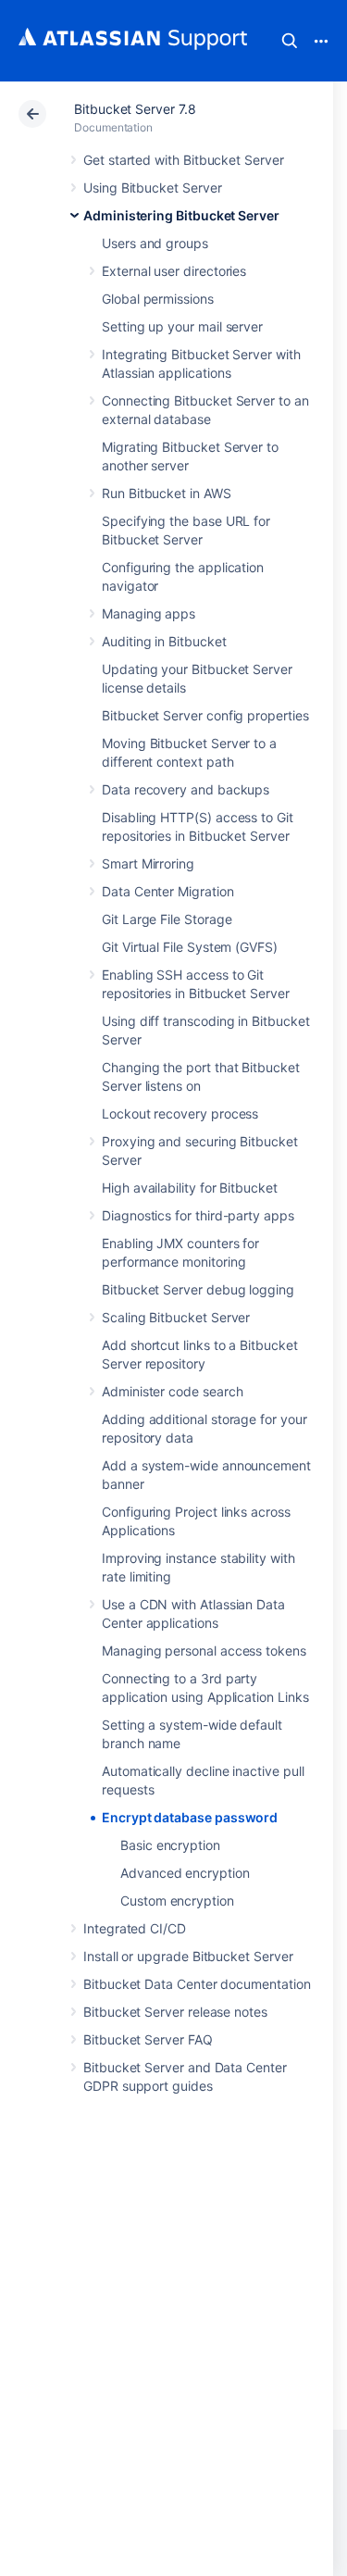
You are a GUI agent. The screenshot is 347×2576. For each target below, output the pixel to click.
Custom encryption (177, 1901)
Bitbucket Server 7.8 (135, 109)
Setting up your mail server (182, 326)
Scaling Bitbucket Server (176, 1317)
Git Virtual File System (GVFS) (190, 947)
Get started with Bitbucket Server (184, 160)
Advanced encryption (185, 1873)
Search (290, 41)
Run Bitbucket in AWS (167, 493)
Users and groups (155, 243)
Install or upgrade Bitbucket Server (188, 1956)
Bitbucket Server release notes (175, 2012)
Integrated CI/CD (135, 1928)
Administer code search (172, 1391)
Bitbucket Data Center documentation (197, 1984)
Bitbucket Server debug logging (198, 1289)
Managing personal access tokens (204, 1651)
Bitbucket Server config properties (205, 715)
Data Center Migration (168, 891)
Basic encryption (170, 1845)
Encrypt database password (190, 1817)
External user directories (174, 271)
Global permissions (158, 299)
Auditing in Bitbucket (164, 641)
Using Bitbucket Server (152, 188)
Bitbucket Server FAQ (148, 2039)
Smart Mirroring (148, 863)
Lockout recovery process (180, 1113)
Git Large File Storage (167, 919)
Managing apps (149, 613)
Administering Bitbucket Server (181, 215)
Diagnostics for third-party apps (198, 1215)
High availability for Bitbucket (190, 1188)
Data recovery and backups (186, 789)
